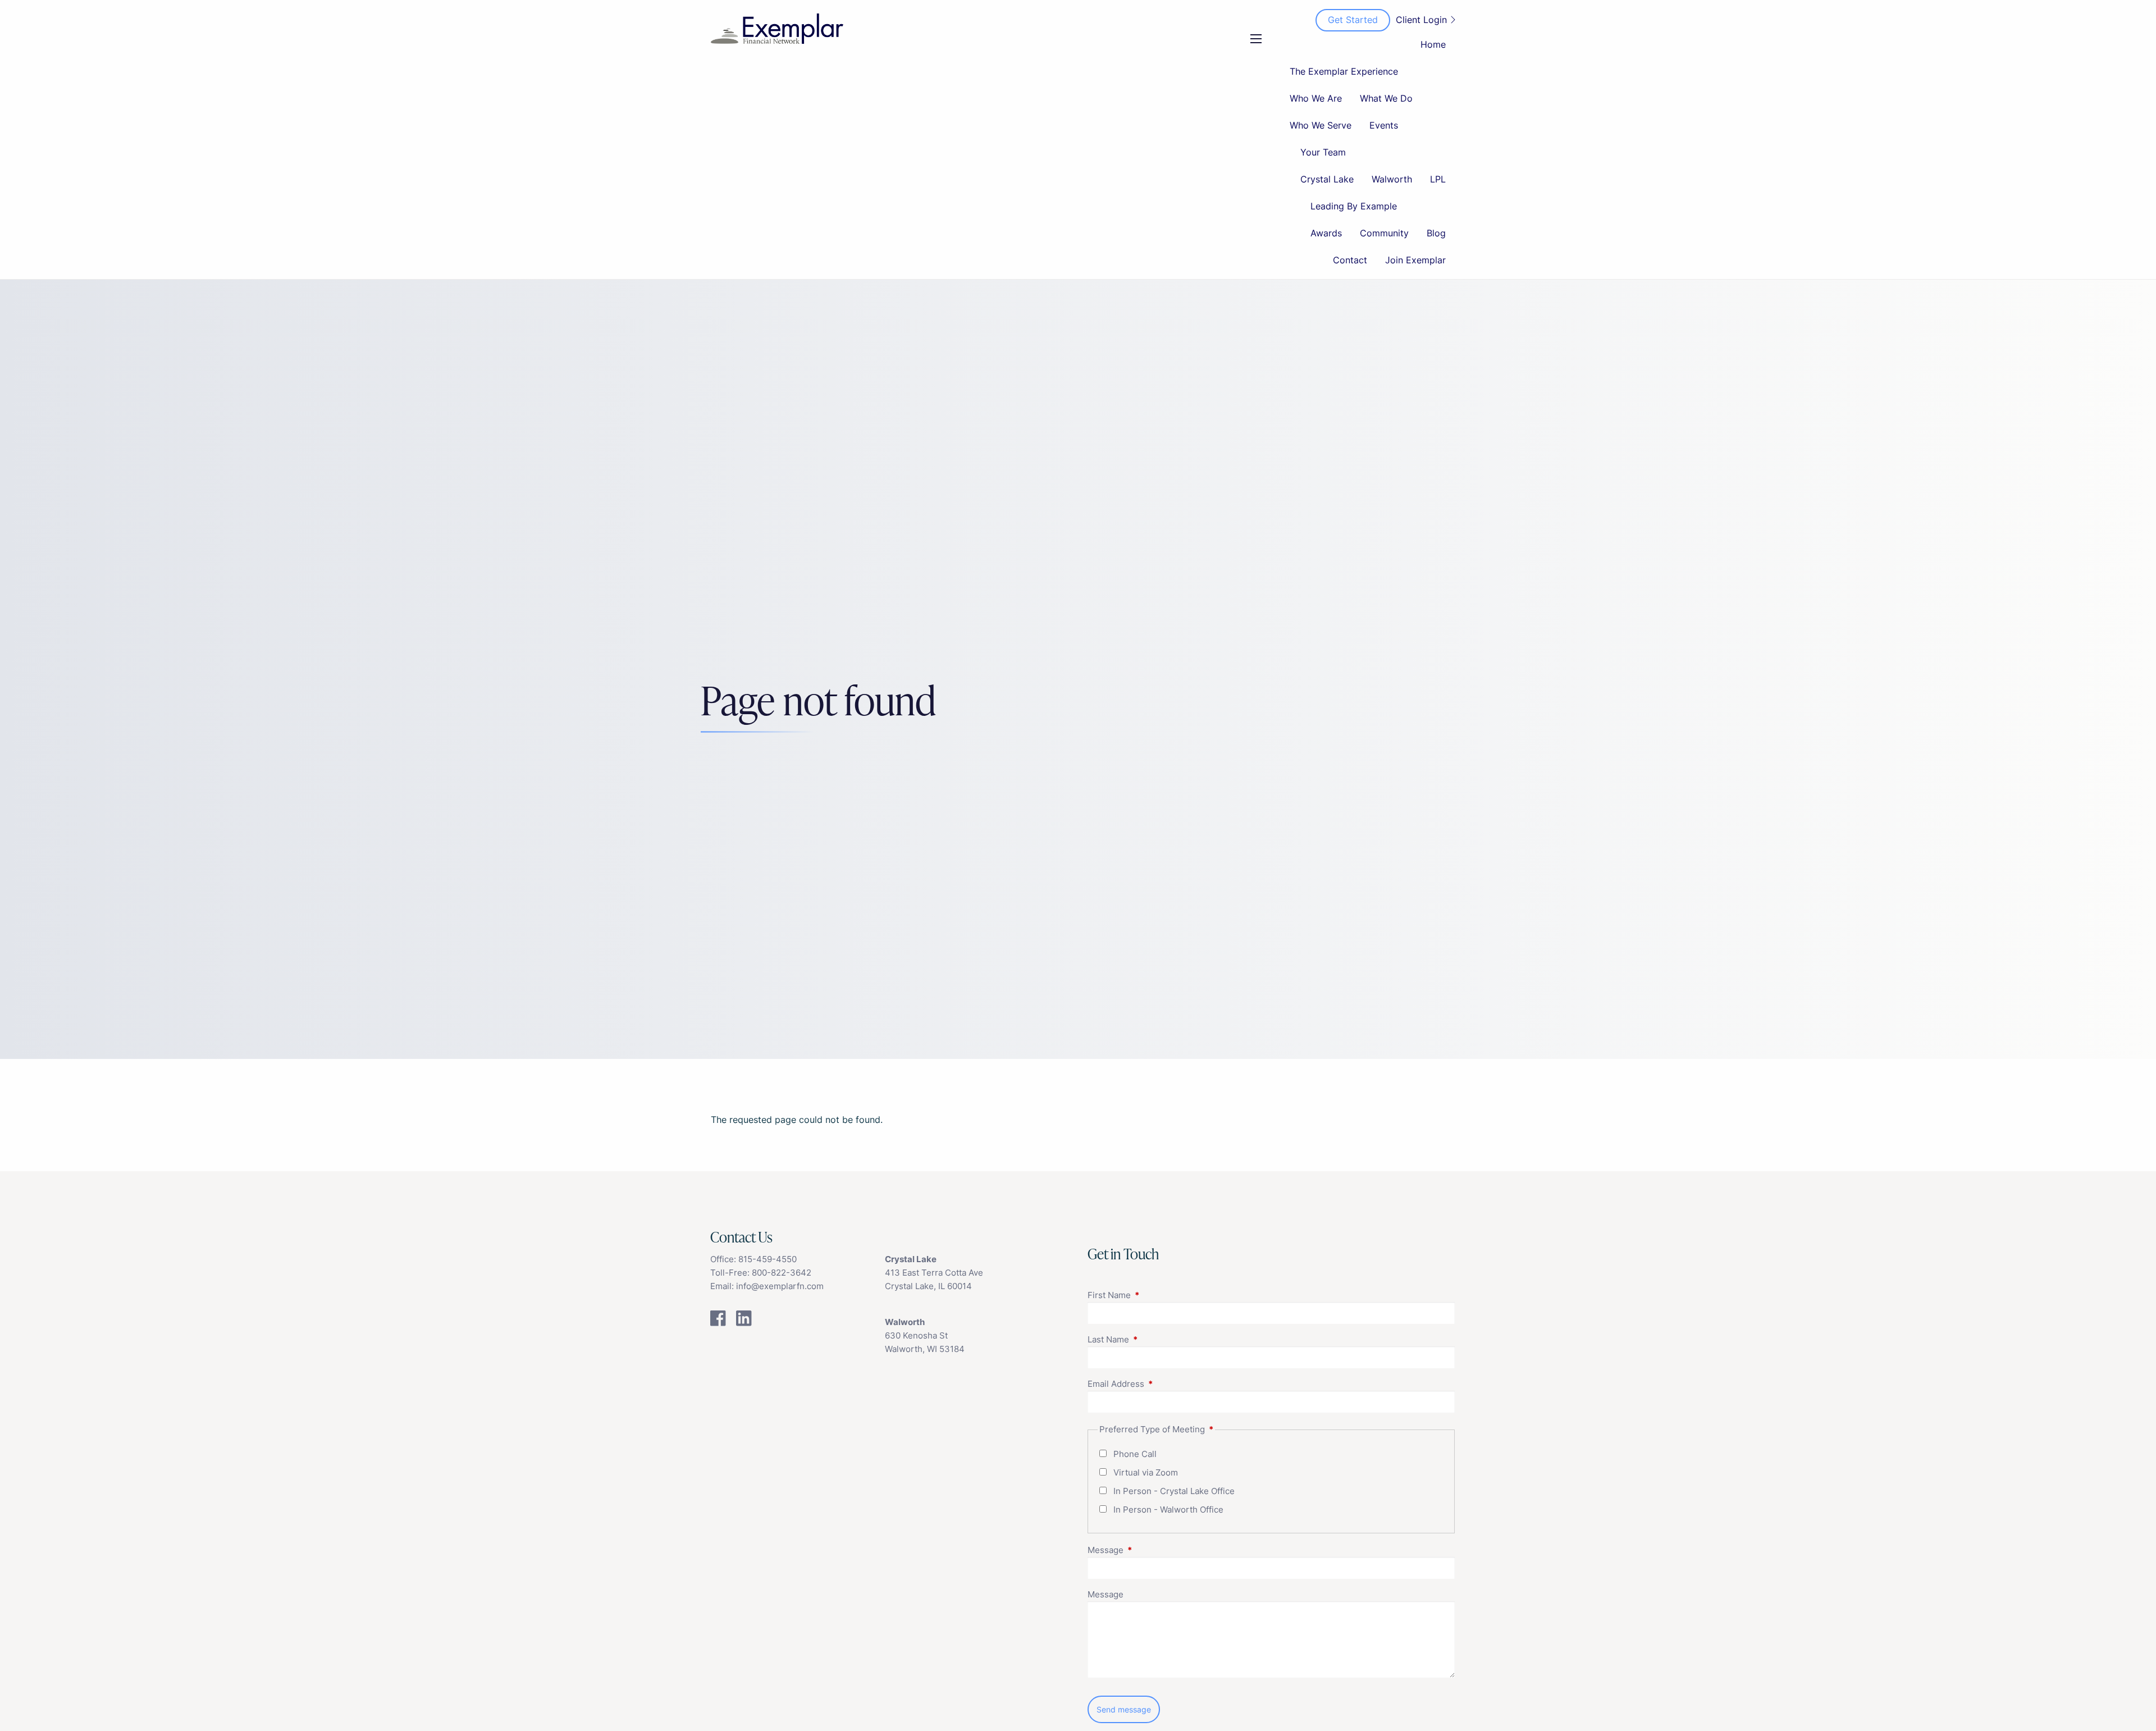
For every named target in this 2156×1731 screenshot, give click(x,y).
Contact (1350, 260)
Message (1149, 1550)
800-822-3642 (782, 1273)
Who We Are (1316, 98)
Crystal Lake (1327, 179)
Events (1384, 125)
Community (1384, 233)
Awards (1326, 233)
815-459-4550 (768, 1259)
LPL (1438, 179)
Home (1433, 44)
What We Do (1386, 98)
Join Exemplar (1415, 260)
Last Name (1152, 1339)
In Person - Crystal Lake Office (1174, 1491)
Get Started (1353, 20)
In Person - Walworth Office (1168, 1510)
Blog (1436, 233)
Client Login (1421, 20)
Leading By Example (1354, 206)
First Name (1153, 1295)
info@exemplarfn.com (780, 1286)
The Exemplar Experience (1344, 71)
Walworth (1392, 179)
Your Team (1323, 152)
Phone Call (1135, 1454)
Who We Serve (1321, 125)
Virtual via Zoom (1146, 1472)
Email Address (1159, 1384)
